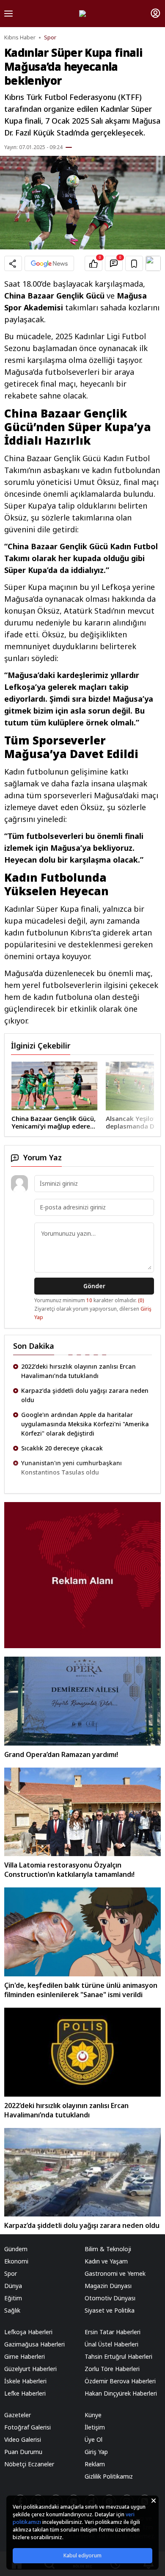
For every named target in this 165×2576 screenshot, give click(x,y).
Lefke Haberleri (25, 2393)
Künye (93, 2415)
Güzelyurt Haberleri (30, 2369)
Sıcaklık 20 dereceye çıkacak (62, 1424)
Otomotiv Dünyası (110, 2298)
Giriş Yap (96, 2452)
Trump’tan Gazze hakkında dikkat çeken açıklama (80, 1468)
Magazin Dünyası (108, 2286)
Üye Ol (93, 2439)
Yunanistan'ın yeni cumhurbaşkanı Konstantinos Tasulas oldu (71, 1443)
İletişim (95, 2427)
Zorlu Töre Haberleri (112, 2369)
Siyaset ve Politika (110, 2310)
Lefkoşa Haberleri (28, 2332)
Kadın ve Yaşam (106, 2261)
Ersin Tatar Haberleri (113, 2332)
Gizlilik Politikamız (109, 2476)
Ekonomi (16, 2261)
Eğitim (13, 2298)
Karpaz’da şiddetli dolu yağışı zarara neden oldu (85, 1371)
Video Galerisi (23, 2439)
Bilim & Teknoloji (108, 2249)
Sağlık (12, 2310)
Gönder (94, 1286)
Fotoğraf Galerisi (27, 2427)
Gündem (16, 2249)
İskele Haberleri (25, 2381)
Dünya (13, 2286)
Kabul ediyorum (82, 2555)
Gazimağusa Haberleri (34, 2344)
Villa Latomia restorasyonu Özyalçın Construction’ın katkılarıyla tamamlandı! (69, 1870)
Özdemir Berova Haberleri (120, 2381)
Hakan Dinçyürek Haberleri (121, 2393)
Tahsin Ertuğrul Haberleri (118, 2356)
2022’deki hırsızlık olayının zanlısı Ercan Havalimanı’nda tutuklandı (66, 2110)
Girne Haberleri (25, 2356)
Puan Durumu (23, 2452)
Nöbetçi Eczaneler (29, 2464)
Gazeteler (18, 2415)
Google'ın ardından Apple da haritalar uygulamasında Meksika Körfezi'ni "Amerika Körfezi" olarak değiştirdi (85, 1400)
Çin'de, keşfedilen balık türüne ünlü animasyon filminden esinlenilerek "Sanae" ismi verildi (81, 1990)
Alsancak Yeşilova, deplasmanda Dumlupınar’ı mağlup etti (78, 1122)
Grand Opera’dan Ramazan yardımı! (61, 1754)
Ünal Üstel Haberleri (111, 2344)
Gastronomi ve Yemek (115, 2273)
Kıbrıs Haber (20, 37)
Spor (50, 37)
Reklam (95, 2464)
